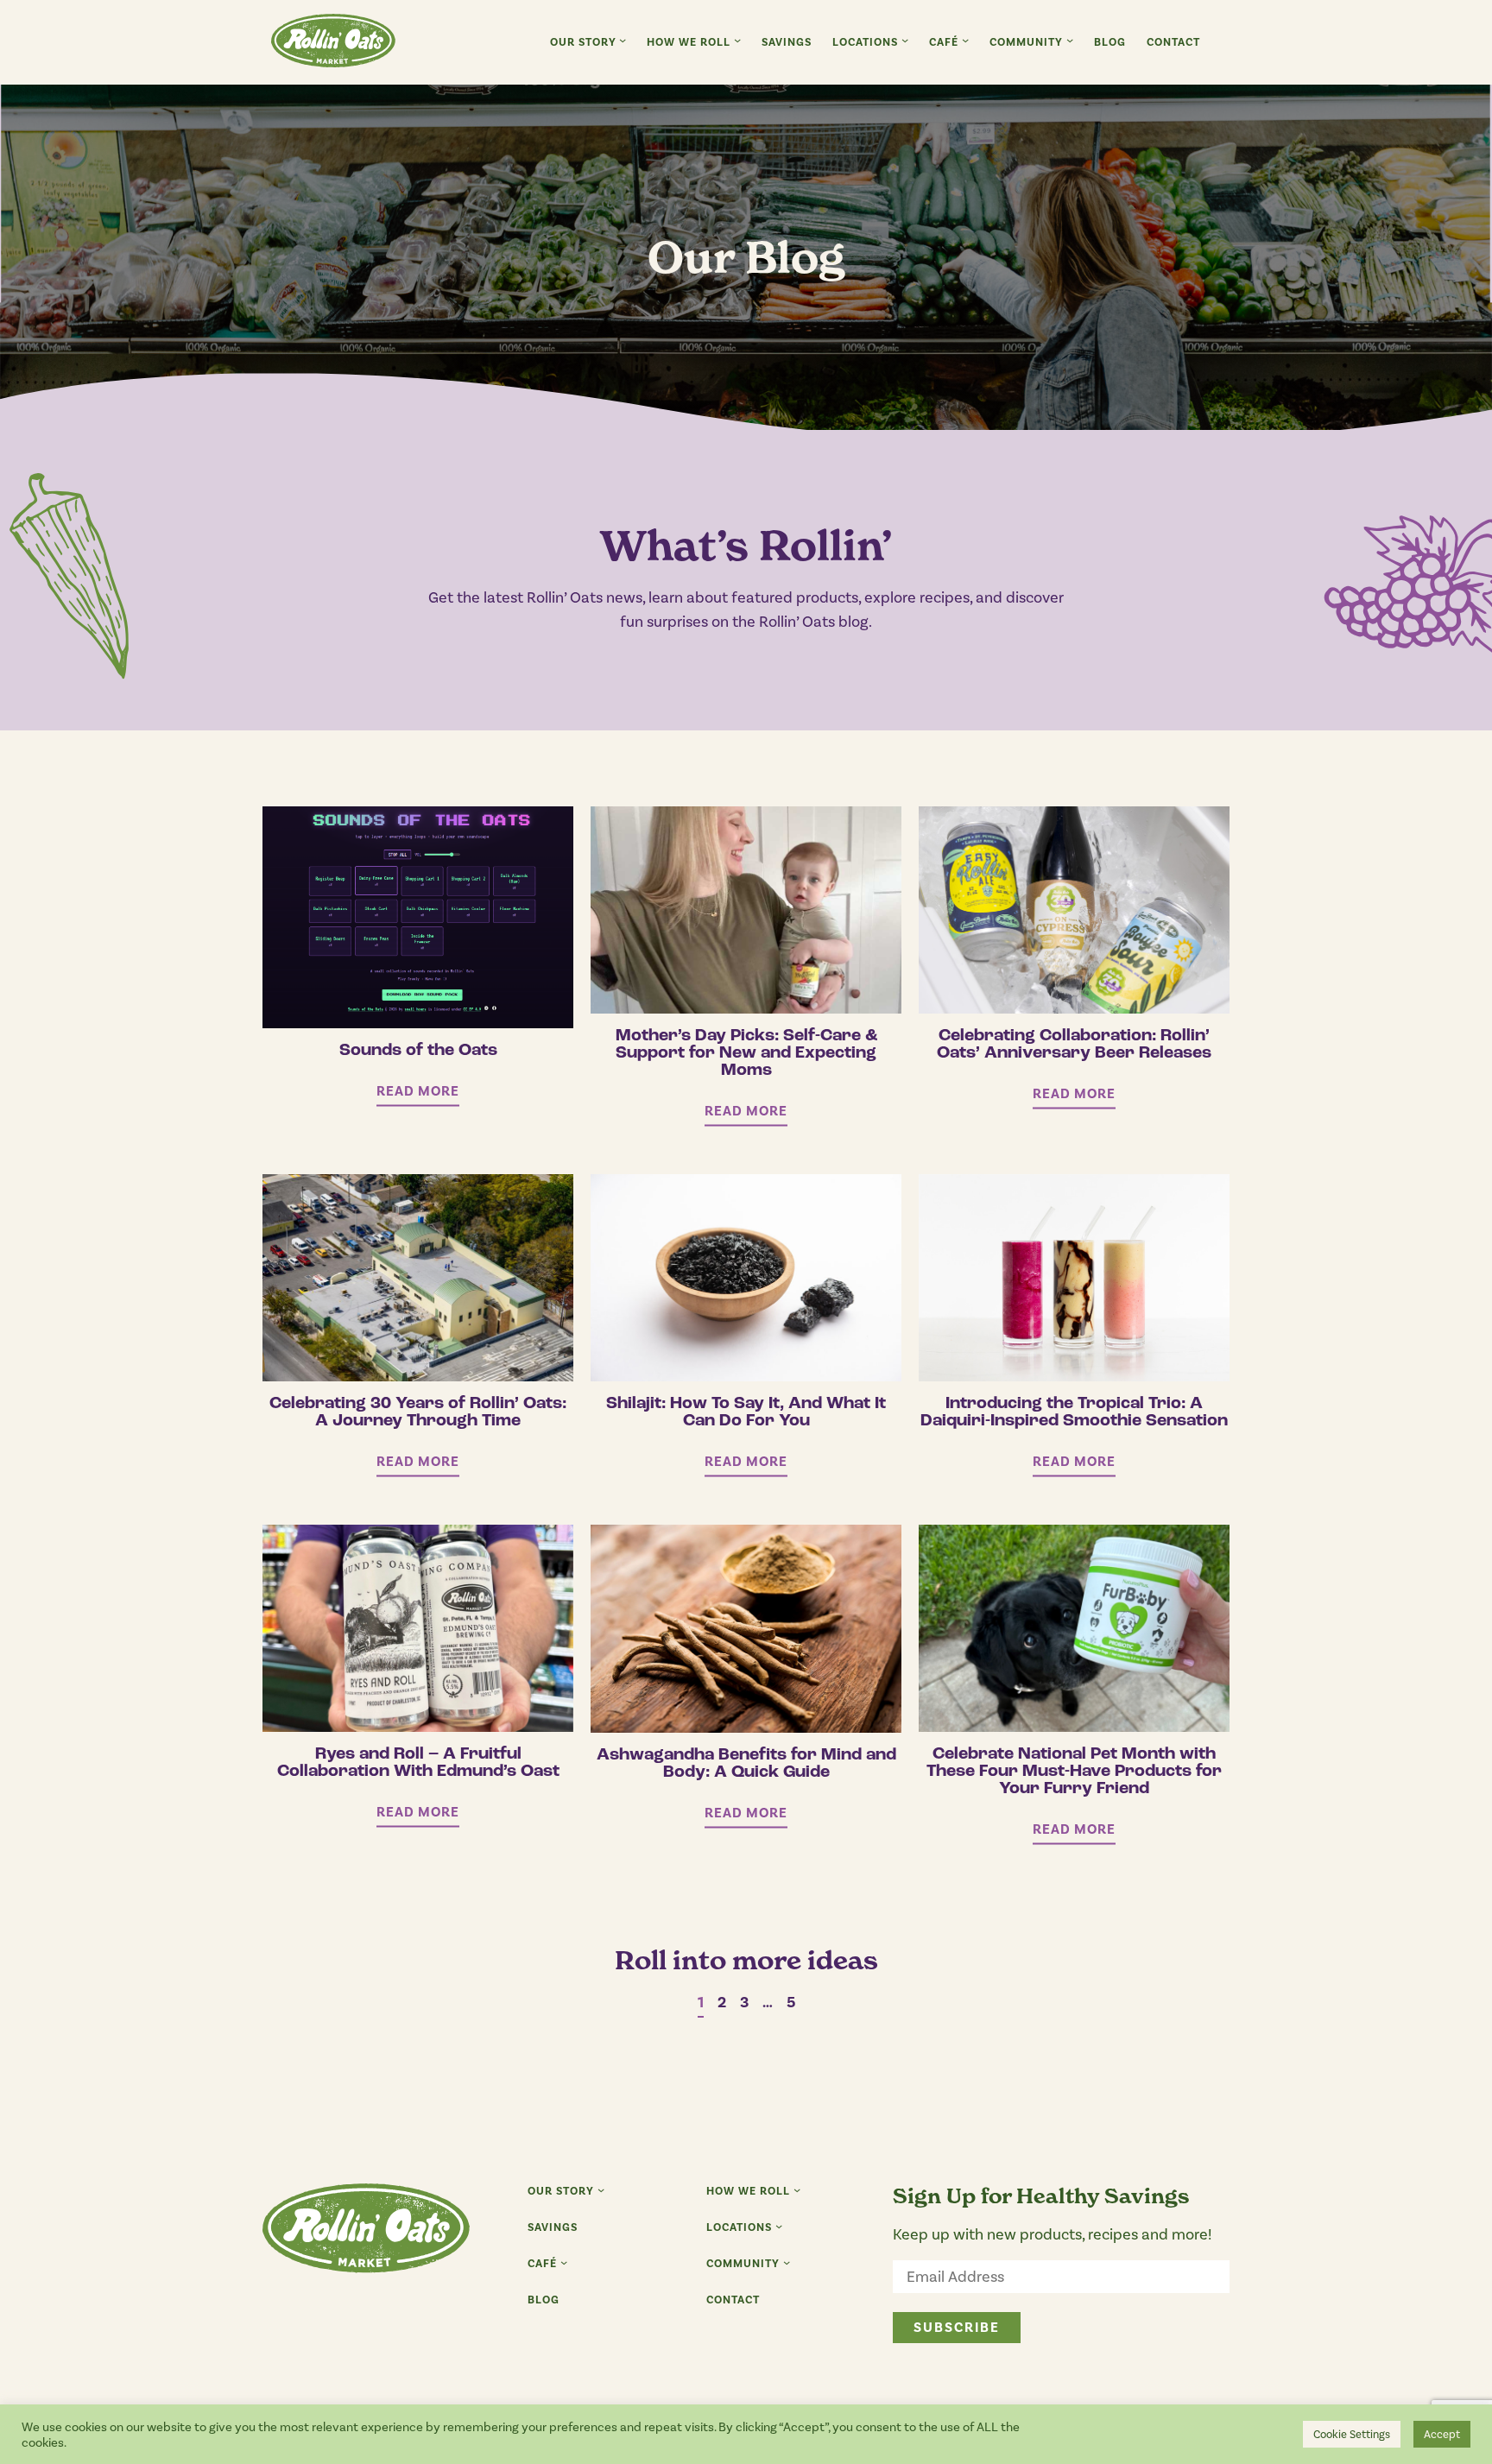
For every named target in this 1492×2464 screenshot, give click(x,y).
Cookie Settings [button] (1352, 2434)
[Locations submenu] (905, 40)
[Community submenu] (1070, 40)
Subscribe (957, 2328)
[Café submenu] (965, 40)
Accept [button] (1442, 2434)
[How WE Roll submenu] (737, 40)
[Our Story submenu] (623, 40)
